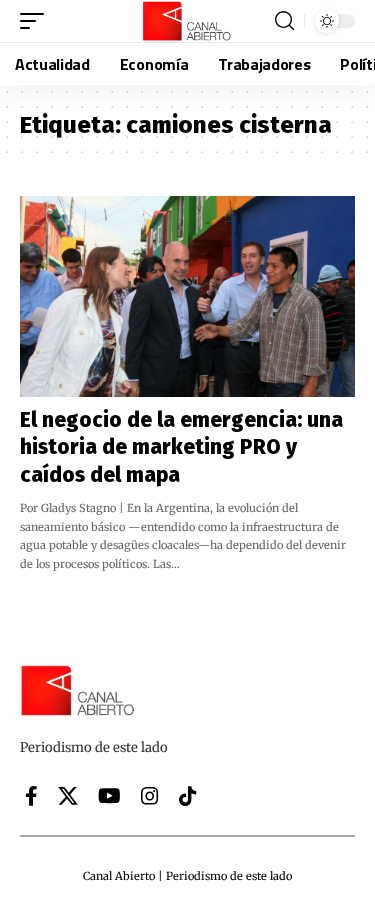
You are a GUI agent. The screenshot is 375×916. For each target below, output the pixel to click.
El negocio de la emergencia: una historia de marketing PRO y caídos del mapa (181, 447)
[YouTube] (109, 796)
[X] (68, 796)
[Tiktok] (188, 796)
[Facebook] (31, 796)
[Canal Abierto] (188, 21)
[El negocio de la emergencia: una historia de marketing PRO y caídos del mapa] (187, 296)
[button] (37, 21)
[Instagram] (150, 796)
